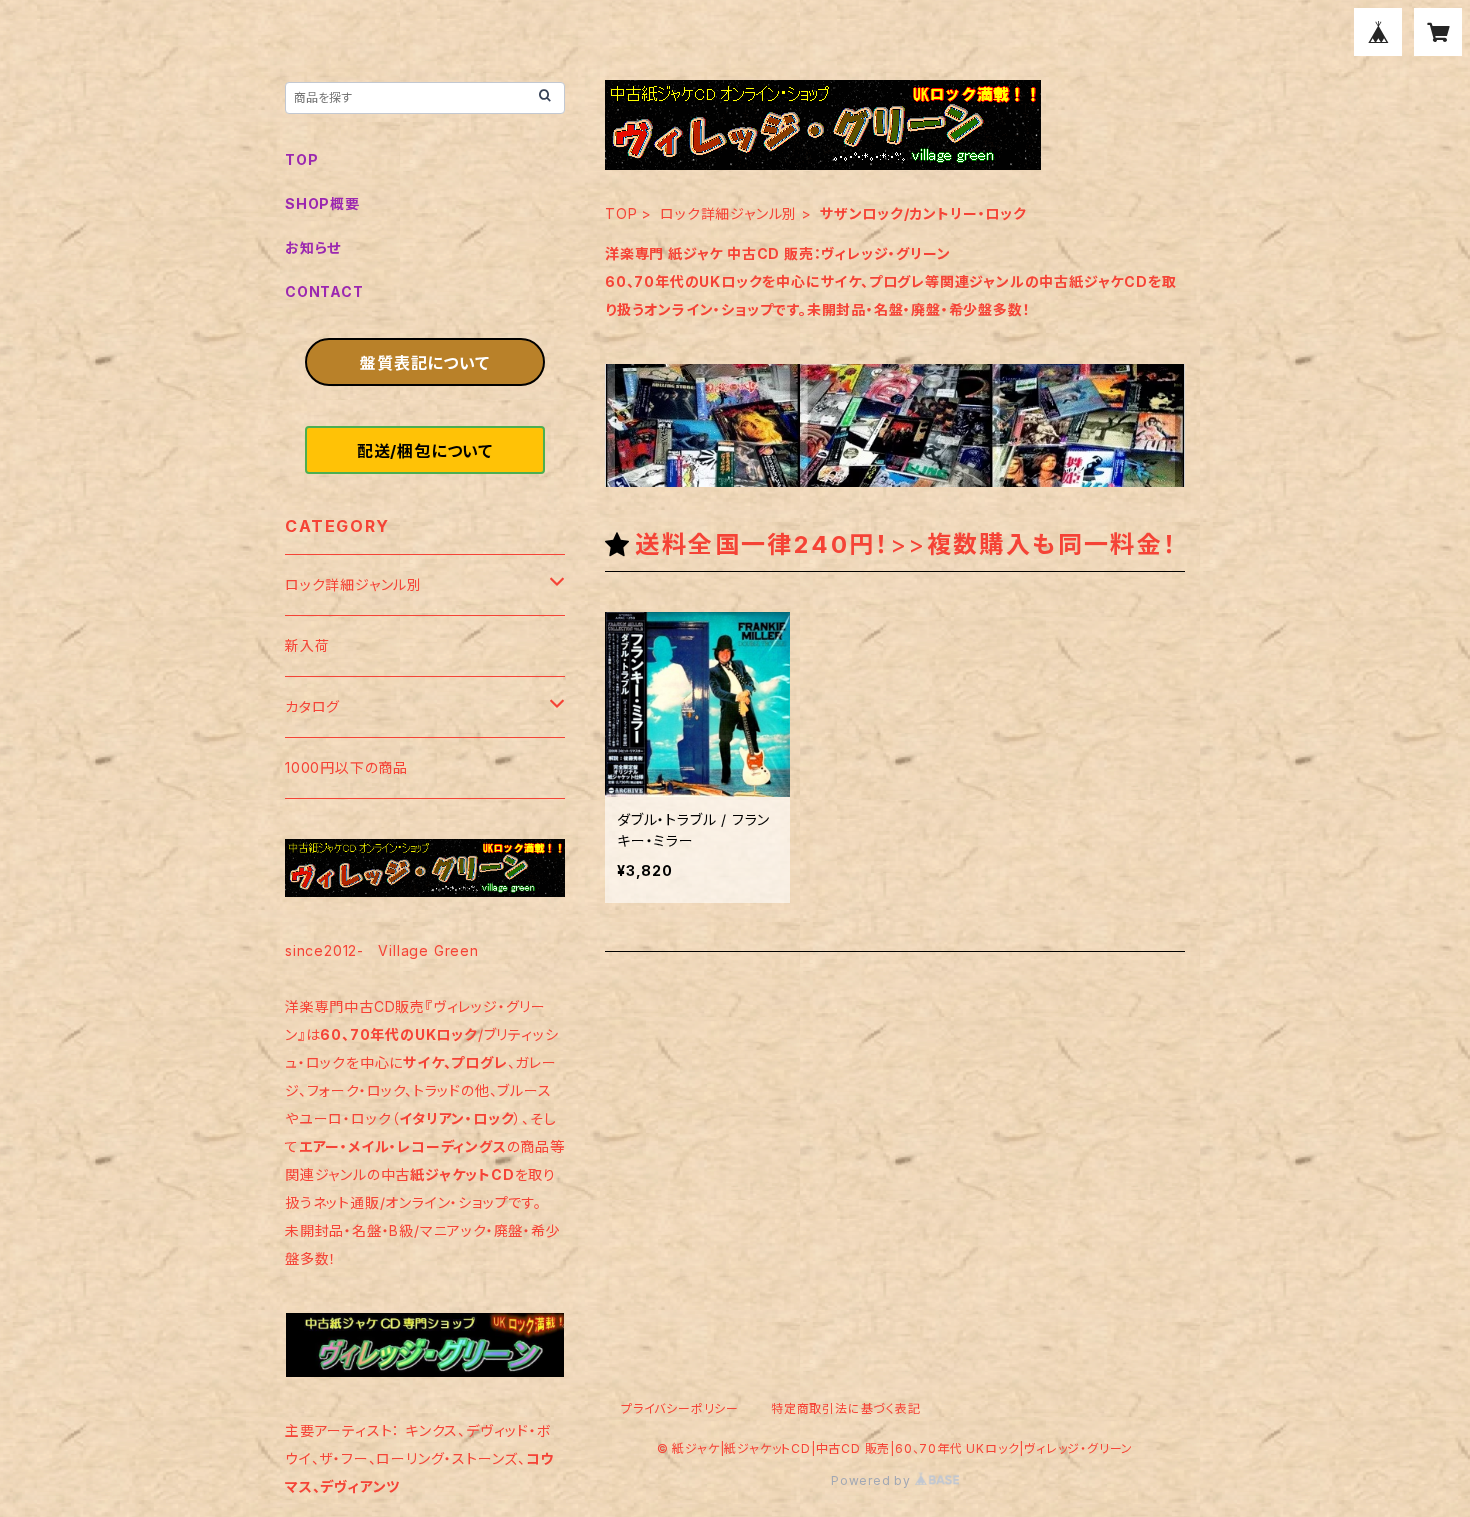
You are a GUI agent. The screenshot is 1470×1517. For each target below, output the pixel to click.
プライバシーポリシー (680, 1408)
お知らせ (313, 247)
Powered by (873, 1480)
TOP (621, 213)
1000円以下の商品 (346, 767)
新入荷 (307, 645)
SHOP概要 (322, 203)
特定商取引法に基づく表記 (846, 1408)
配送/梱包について (425, 451)
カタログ (312, 706)
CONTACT (324, 291)
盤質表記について (424, 363)
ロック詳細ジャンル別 (728, 213)
